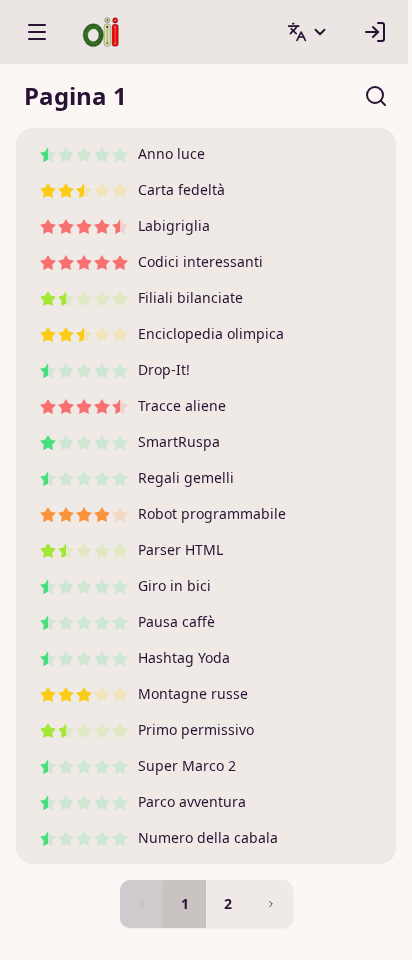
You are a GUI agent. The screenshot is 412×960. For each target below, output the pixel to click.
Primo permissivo (196, 729)
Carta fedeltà (181, 189)
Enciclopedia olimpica (211, 333)
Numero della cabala (208, 837)
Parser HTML (180, 549)
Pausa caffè (176, 621)
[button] (308, 32)
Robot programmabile (212, 513)
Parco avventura (192, 801)
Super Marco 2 (187, 765)
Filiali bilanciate (190, 297)
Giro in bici (174, 585)
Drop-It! (164, 369)
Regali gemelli (186, 477)
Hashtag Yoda (184, 657)
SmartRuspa (179, 441)
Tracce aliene (182, 405)
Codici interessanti (200, 261)
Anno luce (171, 153)
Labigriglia (174, 225)
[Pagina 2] (271, 904)
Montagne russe (193, 693)
